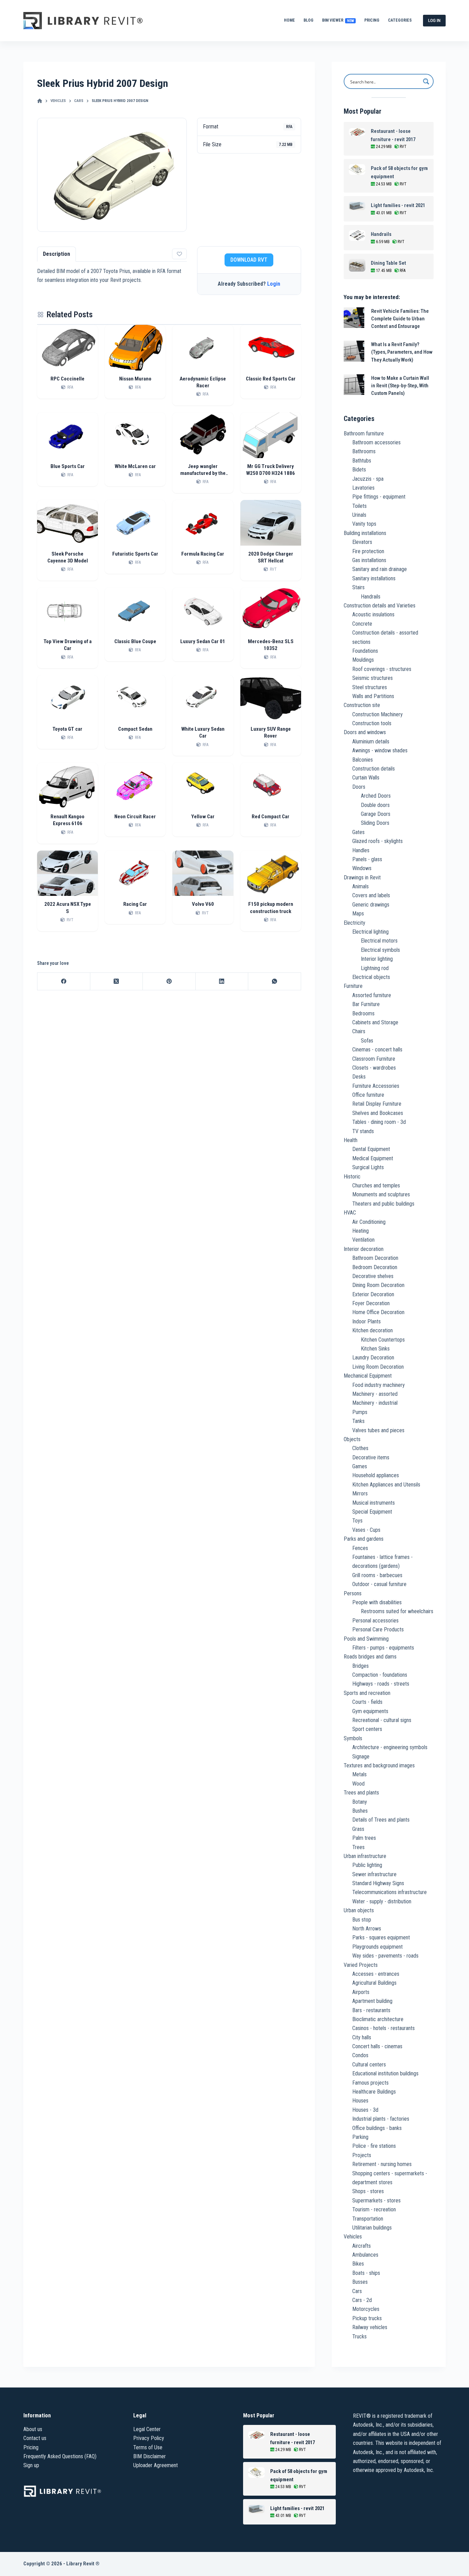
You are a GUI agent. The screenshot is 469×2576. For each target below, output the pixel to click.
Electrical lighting (370, 932)
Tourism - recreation (374, 2209)
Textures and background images (379, 1765)
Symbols (353, 1738)
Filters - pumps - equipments (383, 1648)
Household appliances (376, 1475)
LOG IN (434, 20)
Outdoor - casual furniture (379, 1584)
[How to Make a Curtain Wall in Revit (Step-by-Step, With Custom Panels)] (354, 385)
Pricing (372, 20)
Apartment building (372, 2001)
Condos (360, 2055)
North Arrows (367, 1929)
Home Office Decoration (378, 1312)
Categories (400, 20)
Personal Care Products (378, 1629)
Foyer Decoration (371, 1303)
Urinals (359, 515)
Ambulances (365, 2255)
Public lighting (367, 1865)
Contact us (35, 2438)
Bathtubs (362, 461)
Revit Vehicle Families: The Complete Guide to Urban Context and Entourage (400, 319)
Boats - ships (366, 2273)
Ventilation (363, 1240)
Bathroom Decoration (375, 1258)
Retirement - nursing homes (382, 2164)
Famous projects (370, 2083)
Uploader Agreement (156, 2465)
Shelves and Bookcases (378, 1113)
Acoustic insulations (373, 614)
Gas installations (369, 560)
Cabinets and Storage (375, 1022)
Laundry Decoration (373, 1358)
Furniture (353, 986)
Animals (361, 886)
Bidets (359, 470)
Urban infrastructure (365, 1856)
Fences (360, 1548)
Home (289, 20)
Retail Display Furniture (377, 1104)
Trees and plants (361, 1793)
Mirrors (360, 1494)
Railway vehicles (370, 2327)
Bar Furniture (366, 1004)
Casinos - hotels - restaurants (384, 2028)
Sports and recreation (367, 1693)
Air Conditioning (369, 1222)
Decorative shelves (373, 1276)
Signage (361, 1757)
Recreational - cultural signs (382, 1720)
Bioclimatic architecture (378, 2019)
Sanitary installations (374, 578)
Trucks (359, 2336)
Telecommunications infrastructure (390, 1892)
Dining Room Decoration (378, 1285)
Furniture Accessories (376, 1086)
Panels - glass (367, 859)
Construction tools (372, 723)
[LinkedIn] (222, 982)
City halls (362, 2037)
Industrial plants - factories (381, 2119)
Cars (357, 2291)
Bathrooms (364, 451)
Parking (360, 2137)
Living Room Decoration (378, 1367)
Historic (352, 1177)
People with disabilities (377, 1602)
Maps (358, 914)
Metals (359, 1774)
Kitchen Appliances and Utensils (386, 1485)
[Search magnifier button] (426, 81)
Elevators (362, 542)
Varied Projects (361, 1965)
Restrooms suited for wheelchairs (397, 1611)
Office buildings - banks (377, 2128)
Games (360, 1466)
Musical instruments (374, 1503)
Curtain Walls (366, 778)
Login (274, 284)
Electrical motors (379, 941)
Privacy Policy (149, 2438)
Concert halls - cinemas (377, 2046)
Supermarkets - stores (376, 2201)
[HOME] (40, 101)
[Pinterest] (169, 982)
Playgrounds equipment (378, 1947)
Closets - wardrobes (374, 1068)
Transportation (368, 2219)
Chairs (359, 1031)
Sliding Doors (375, 823)
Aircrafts (362, 2246)
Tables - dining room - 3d (379, 1122)
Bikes (358, 2264)
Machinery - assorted (375, 1394)
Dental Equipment (371, 1149)
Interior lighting (377, 959)
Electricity (354, 923)
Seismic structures (373, 678)
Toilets (359, 506)
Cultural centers (369, 2065)
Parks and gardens (364, 1539)
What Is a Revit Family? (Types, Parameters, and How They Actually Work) (402, 352)
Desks (359, 1077)
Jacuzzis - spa (368, 479)
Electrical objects (371, 977)
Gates (358, 832)
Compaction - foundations (380, 1675)
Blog (308, 20)
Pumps (360, 1412)
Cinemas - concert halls (377, 1050)
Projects (362, 2155)
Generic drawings (371, 905)
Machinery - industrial (375, 1403)
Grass (358, 1829)
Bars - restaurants (371, 2010)
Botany (360, 1802)
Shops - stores (368, 2191)
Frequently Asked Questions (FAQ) (60, 2456)
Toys (357, 1521)
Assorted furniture (372, 995)
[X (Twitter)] (117, 982)
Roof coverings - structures (382, 669)
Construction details (374, 769)
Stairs (358, 587)
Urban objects (359, 1910)
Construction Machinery (378, 714)
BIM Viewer (338, 20)
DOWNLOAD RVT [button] (249, 260)
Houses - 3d (365, 2110)
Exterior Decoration (373, 1294)
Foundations (365, 651)
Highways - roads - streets (381, 1684)
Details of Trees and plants (381, 1820)
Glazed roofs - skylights (378, 841)
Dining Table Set (388, 263)
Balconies (363, 760)
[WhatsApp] (274, 982)
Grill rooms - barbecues (377, 1575)
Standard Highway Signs (378, 1883)
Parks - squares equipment (381, 1937)
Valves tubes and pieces (378, 1430)
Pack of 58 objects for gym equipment (399, 172)
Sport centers (367, 1729)
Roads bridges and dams (370, 1657)
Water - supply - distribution (382, 1901)
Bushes (360, 1811)
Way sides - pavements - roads (385, 1956)
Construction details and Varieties (380, 606)
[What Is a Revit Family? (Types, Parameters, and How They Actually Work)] (354, 351)
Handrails (381, 234)
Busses (360, 2282)
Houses (360, 2101)
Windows (362, 868)
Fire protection (368, 551)
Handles (361, 850)
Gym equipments (370, 1711)
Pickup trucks (367, 2318)
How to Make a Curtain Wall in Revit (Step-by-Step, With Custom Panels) (400, 386)
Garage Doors (376, 814)
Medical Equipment (373, 1158)
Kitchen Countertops (383, 1340)
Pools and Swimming (366, 1639)
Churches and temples (376, 1186)
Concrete (362, 624)
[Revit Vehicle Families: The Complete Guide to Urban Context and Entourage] (354, 318)
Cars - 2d (362, 2300)
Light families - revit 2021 (398, 205)
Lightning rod (375, 968)
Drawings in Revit (362, 877)
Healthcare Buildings (374, 2092)
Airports (361, 1992)
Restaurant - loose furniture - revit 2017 (393, 135)
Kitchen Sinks (375, 1349)
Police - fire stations (374, 2146)
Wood (358, 1784)
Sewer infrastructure (374, 1874)
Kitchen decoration (373, 1330)
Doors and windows (365, 732)
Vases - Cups (366, 1530)
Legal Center (147, 2429)
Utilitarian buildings (372, 2228)
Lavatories (363, 488)
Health (351, 1140)
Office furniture (368, 1095)
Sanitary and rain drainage (380, 569)
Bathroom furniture (364, 434)
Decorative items (371, 1457)
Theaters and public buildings (383, 1204)
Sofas (367, 1041)
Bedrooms (363, 1013)
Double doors (375, 805)
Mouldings (363, 660)
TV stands (363, 1131)
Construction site (362, 705)
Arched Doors (376, 796)
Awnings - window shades (380, 750)
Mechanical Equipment (368, 1376)
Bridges (361, 1666)
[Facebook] (64, 982)
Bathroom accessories (376, 442)
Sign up (31, 2465)
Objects (352, 1439)
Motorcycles (366, 2309)
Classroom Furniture (374, 1059)
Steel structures (370, 687)
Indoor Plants (367, 1321)
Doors (359, 787)
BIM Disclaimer (150, 2456)
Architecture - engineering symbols (390, 1747)
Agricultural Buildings (374, 1983)
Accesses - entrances (376, 1974)
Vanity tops (364, 524)
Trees (358, 1847)
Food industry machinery (379, 1385)
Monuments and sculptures (381, 1194)
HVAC (350, 1213)
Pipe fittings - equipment (379, 497)
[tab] (56, 254)
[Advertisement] (249, 200)
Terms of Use (148, 2447)
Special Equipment (372, 1512)
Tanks (358, 1421)
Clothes (360, 1448)
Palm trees (364, 1838)
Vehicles (353, 2237)
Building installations (365, 533)
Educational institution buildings (385, 2073)
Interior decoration (364, 1249)
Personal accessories (375, 1621)
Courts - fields (367, 1702)
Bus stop (362, 1920)
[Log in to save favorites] (179, 254)
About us (33, 2429)
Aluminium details (371, 742)
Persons (353, 1593)
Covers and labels (371, 895)
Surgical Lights (368, 1167)
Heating (361, 1231)
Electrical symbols (380, 950)
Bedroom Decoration (375, 1267)
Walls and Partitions (373, 696)
